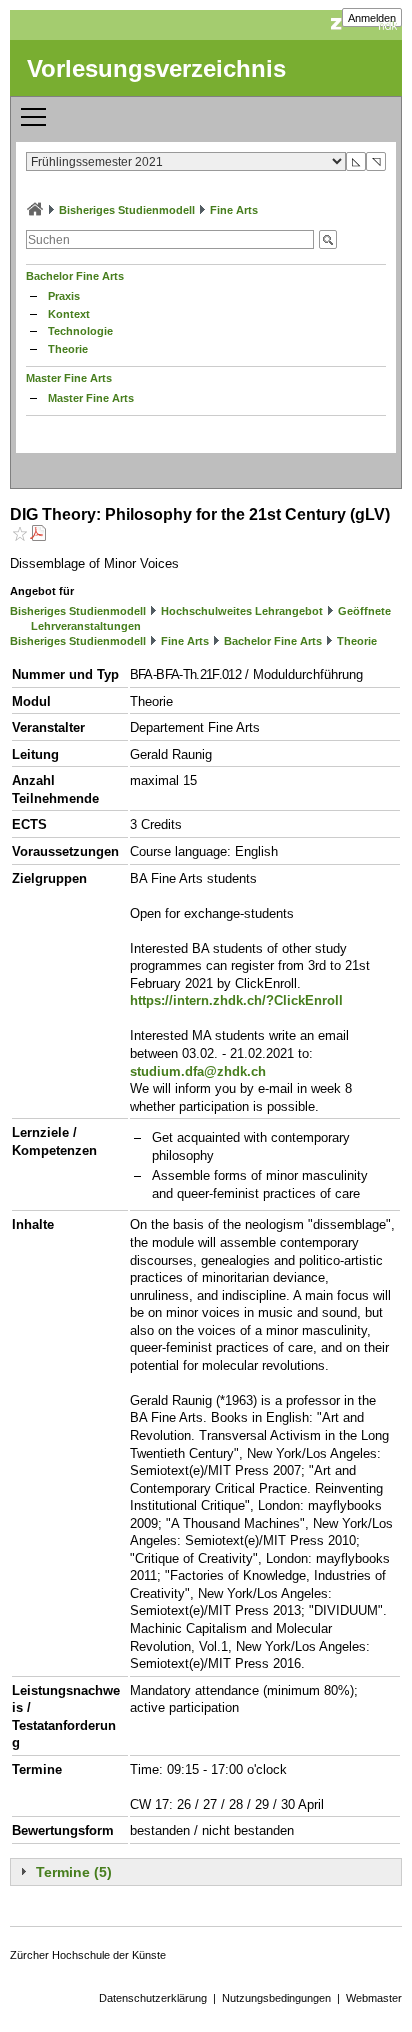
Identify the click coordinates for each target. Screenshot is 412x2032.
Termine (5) (74, 1872)
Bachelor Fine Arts (75, 276)
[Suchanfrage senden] (328, 239)
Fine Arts (234, 210)
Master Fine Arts (69, 378)
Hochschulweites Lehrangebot (242, 611)
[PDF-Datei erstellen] (38, 535)
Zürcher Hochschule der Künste (88, 1955)
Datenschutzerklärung (153, 1998)
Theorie (68, 349)
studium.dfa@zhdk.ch (198, 1071)
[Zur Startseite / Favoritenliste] (35, 210)
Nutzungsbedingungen (276, 1998)
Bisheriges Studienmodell (127, 210)
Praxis (64, 296)
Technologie (80, 331)
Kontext (69, 314)
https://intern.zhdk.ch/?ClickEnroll (236, 1000)
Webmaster (374, 1998)
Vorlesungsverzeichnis (156, 68)
